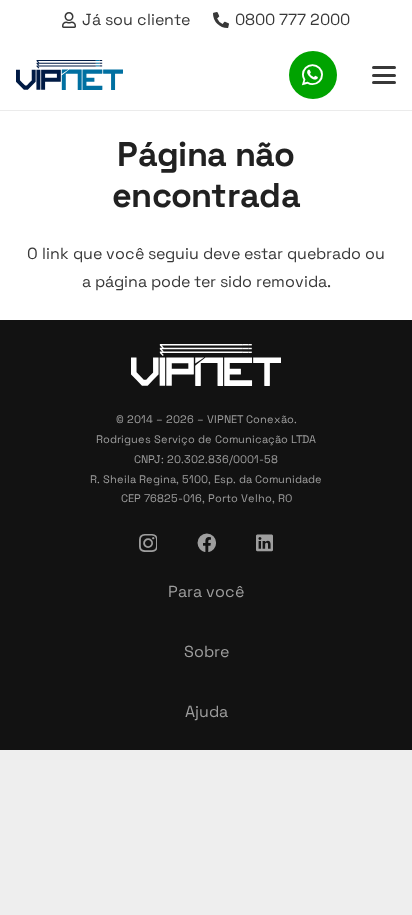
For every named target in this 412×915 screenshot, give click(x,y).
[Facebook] (206, 542)
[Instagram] (148, 543)
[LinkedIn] (264, 542)
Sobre (206, 651)
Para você (206, 591)
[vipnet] (69, 75)
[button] (384, 75)
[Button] (313, 75)
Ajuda (206, 711)
